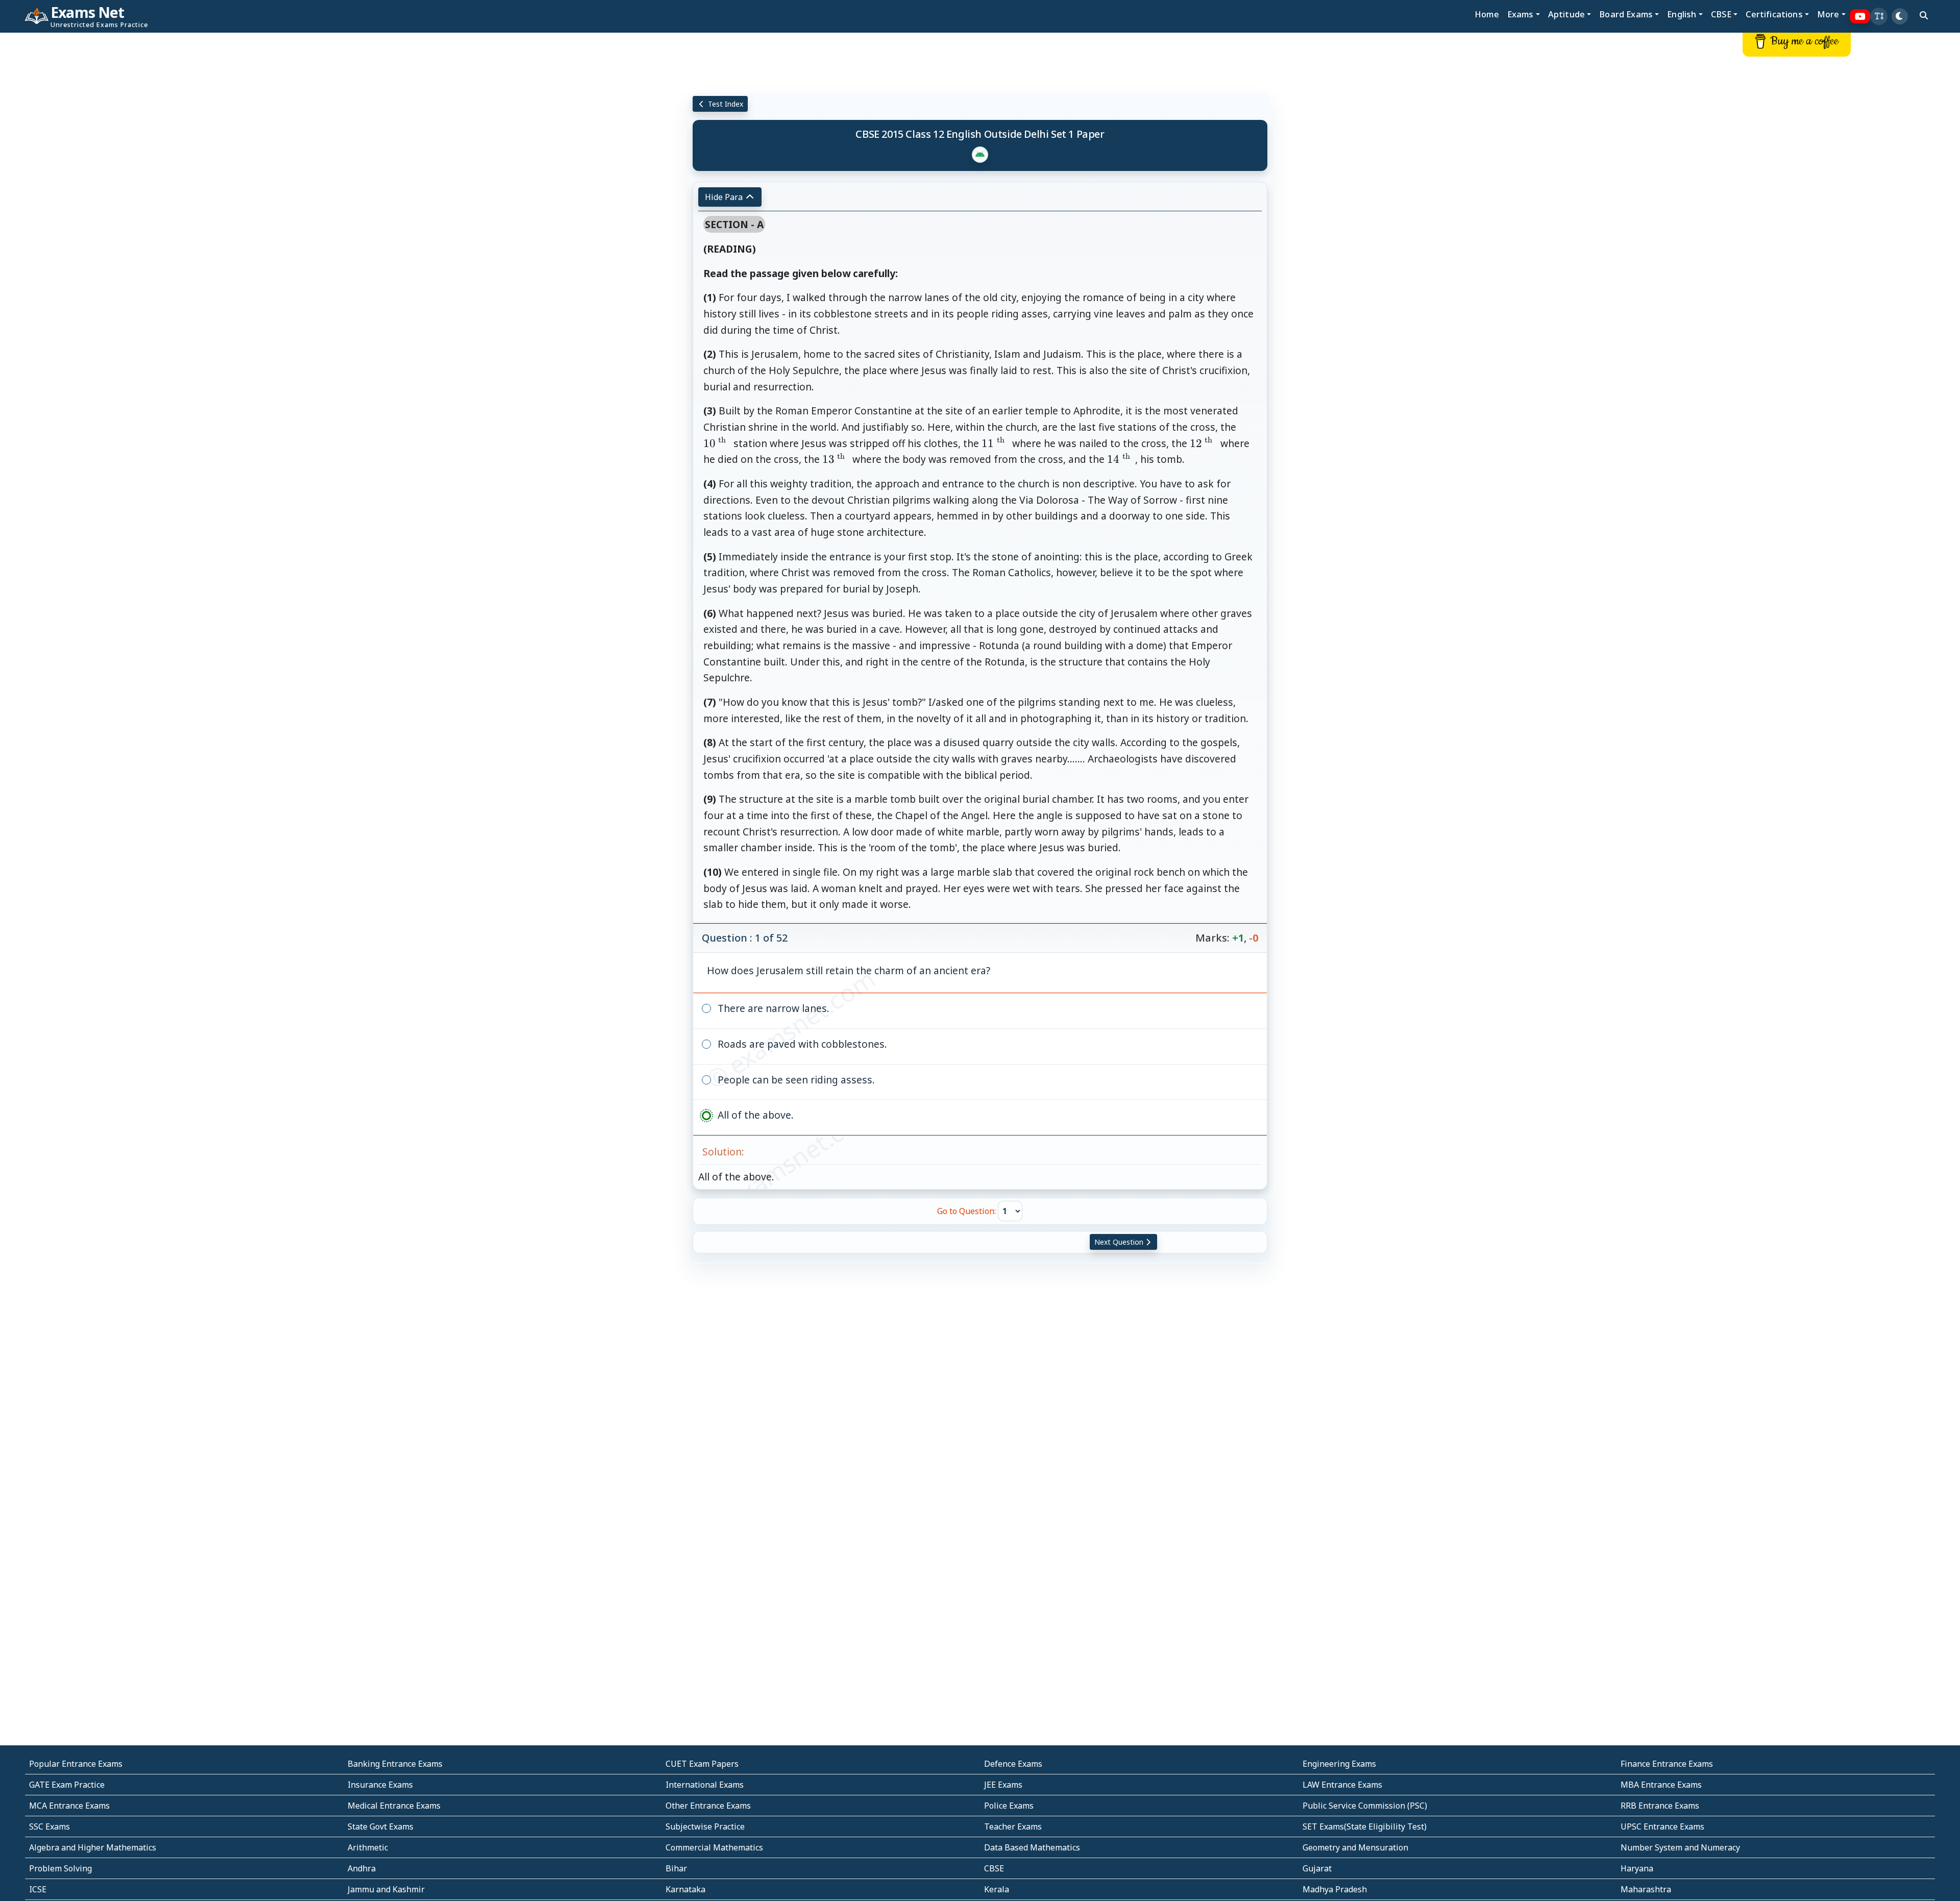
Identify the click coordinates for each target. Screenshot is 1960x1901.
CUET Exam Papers (702, 1764)
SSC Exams (50, 1826)
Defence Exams (1013, 1764)
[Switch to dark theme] (1900, 16)
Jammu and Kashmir (386, 1889)
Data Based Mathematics (1032, 1847)
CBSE (994, 1868)
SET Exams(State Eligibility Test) (1365, 1826)
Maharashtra (1646, 1889)
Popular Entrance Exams (76, 1764)
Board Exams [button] (1626, 14)
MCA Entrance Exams (69, 1806)
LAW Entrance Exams (1342, 1785)
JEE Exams (1003, 1785)
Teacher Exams (1013, 1826)
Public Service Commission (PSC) (1365, 1806)
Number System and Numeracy (1680, 1847)
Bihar (676, 1868)
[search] (1924, 15)
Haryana (1637, 1868)
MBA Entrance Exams (1661, 1785)
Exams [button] (1521, 14)
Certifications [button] (1774, 14)
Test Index (725, 104)
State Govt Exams (381, 1826)
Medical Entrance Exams (394, 1806)
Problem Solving (60, 1868)
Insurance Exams (380, 1785)
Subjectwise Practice (705, 1826)
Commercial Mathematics (714, 1847)
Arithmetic (368, 1847)
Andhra (362, 1868)
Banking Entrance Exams (395, 1764)
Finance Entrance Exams (1667, 1764)
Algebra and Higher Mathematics (93, 1847)
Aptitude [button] (1566, 14)
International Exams (705, 1785)
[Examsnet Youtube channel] (1860, 17)
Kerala (997, 1889)
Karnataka (685, 1889)
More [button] (1828, 14)
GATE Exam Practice (67, 1785)
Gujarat (1317, 1868)
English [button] (1682, 14)
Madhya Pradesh (1335, 1889)
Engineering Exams (1339, 1764)
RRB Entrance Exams (1660, 1806)
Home (1487, 14)
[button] (1879, 16)
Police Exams (1009, 1806)
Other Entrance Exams (708, 1806)
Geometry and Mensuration (1355, 1847)
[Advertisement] (163, 187)
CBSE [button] (1721, 14)
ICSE (38, 1889)
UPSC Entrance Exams (1662, 1826)
